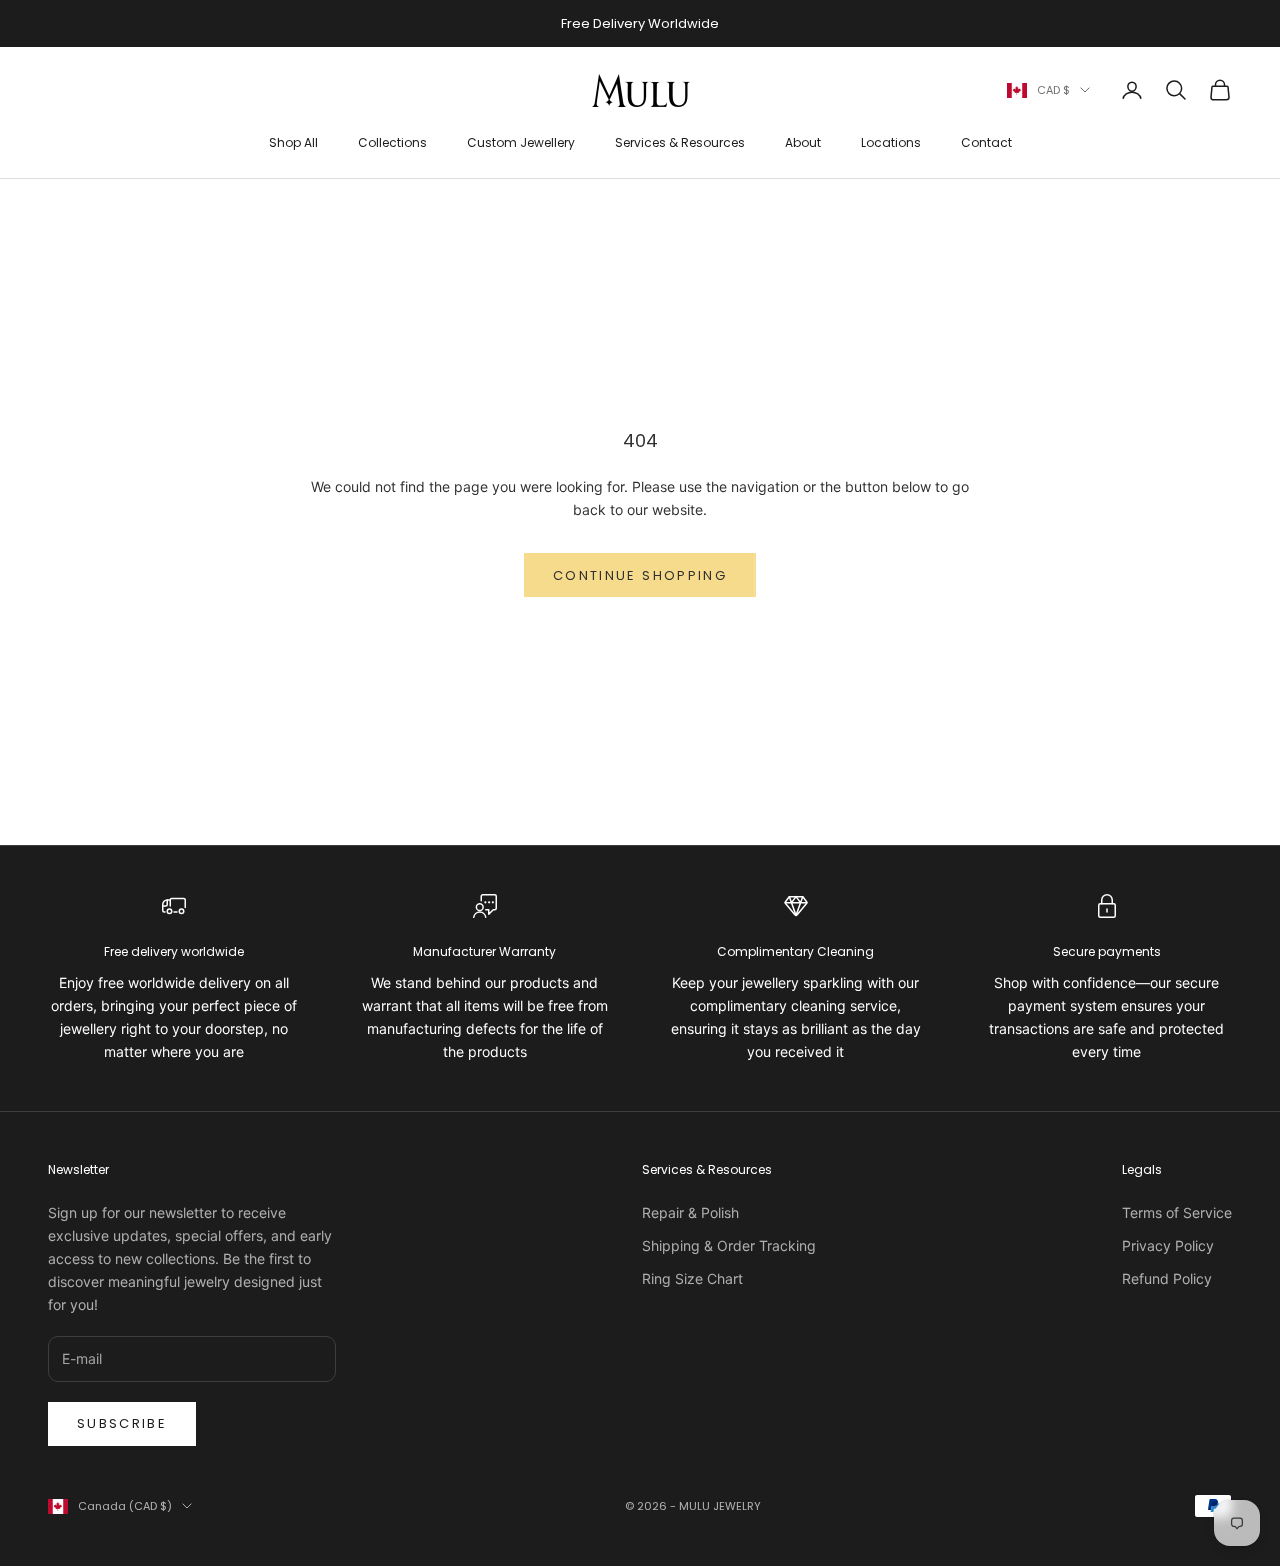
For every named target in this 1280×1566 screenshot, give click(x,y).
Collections (392, 142)
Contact (986, 142)
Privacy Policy (1168, 1245)
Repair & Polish (690, 1212)
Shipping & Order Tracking (729, 1245)
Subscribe (122, 1423)
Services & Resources (680, 142)
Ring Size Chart (692, 1278)
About (803, 142)
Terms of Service (1177, 1212)
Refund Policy (1167, 1278)
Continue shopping (640, 575)
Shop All (293, 142)
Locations (891, 142)
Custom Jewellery (521, 142)
